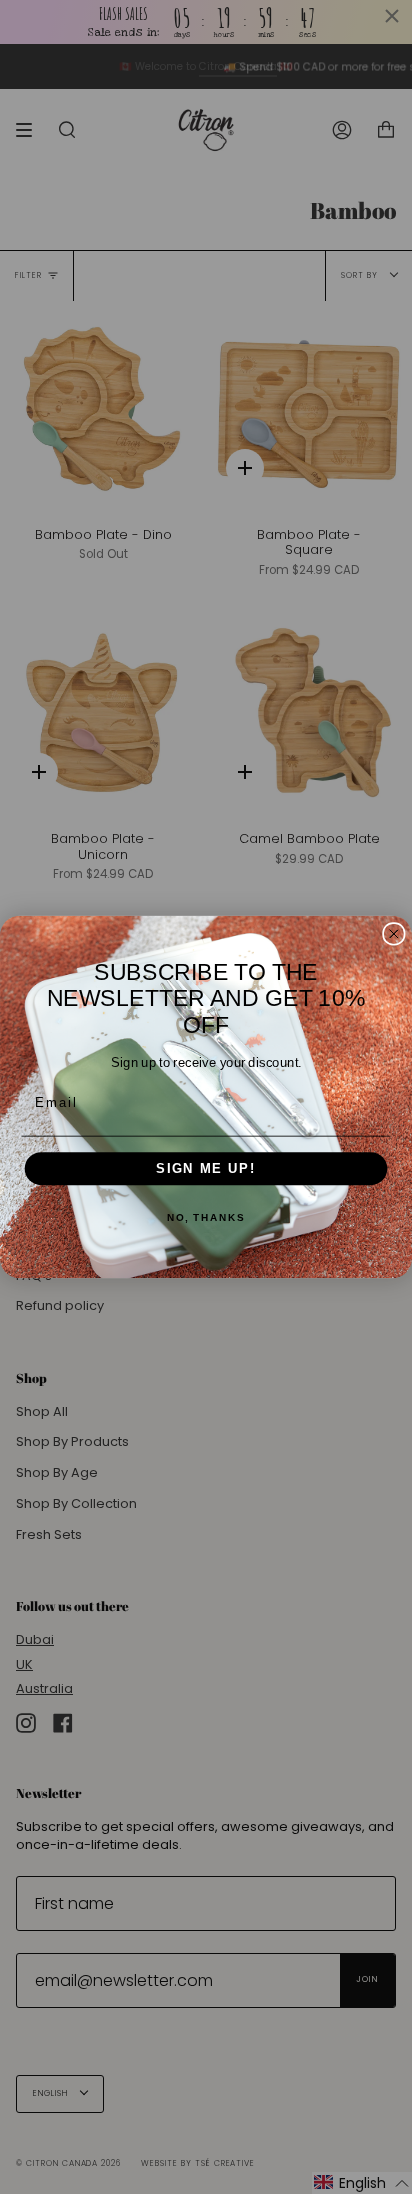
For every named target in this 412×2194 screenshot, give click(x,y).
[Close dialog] (394, 934)
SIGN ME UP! (206, 1169)
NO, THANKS (206, 1219)
